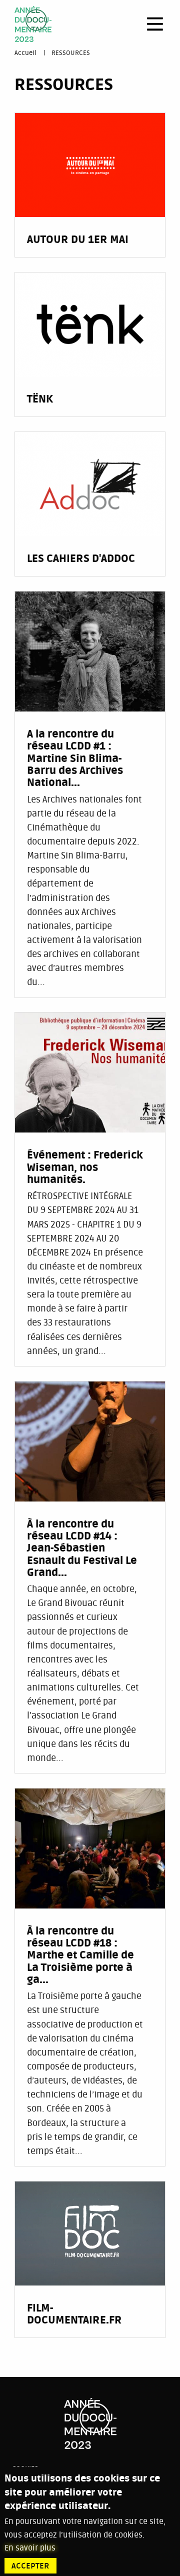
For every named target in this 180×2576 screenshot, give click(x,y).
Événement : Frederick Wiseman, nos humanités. (85, 1168)
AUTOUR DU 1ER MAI (78, 240)
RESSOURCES (71, 53)
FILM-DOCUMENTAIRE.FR (74, 2314)
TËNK (40, 399)
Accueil (25, 53)
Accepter (30, 2566)
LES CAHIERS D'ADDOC (81, 559)
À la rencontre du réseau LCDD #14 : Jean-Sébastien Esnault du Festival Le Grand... (82, 1549)
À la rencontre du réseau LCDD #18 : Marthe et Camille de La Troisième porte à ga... (80, 1956)
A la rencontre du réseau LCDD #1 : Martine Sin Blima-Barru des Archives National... (75, 759)
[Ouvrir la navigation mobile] (155, 24)
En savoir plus (30, 2548)
